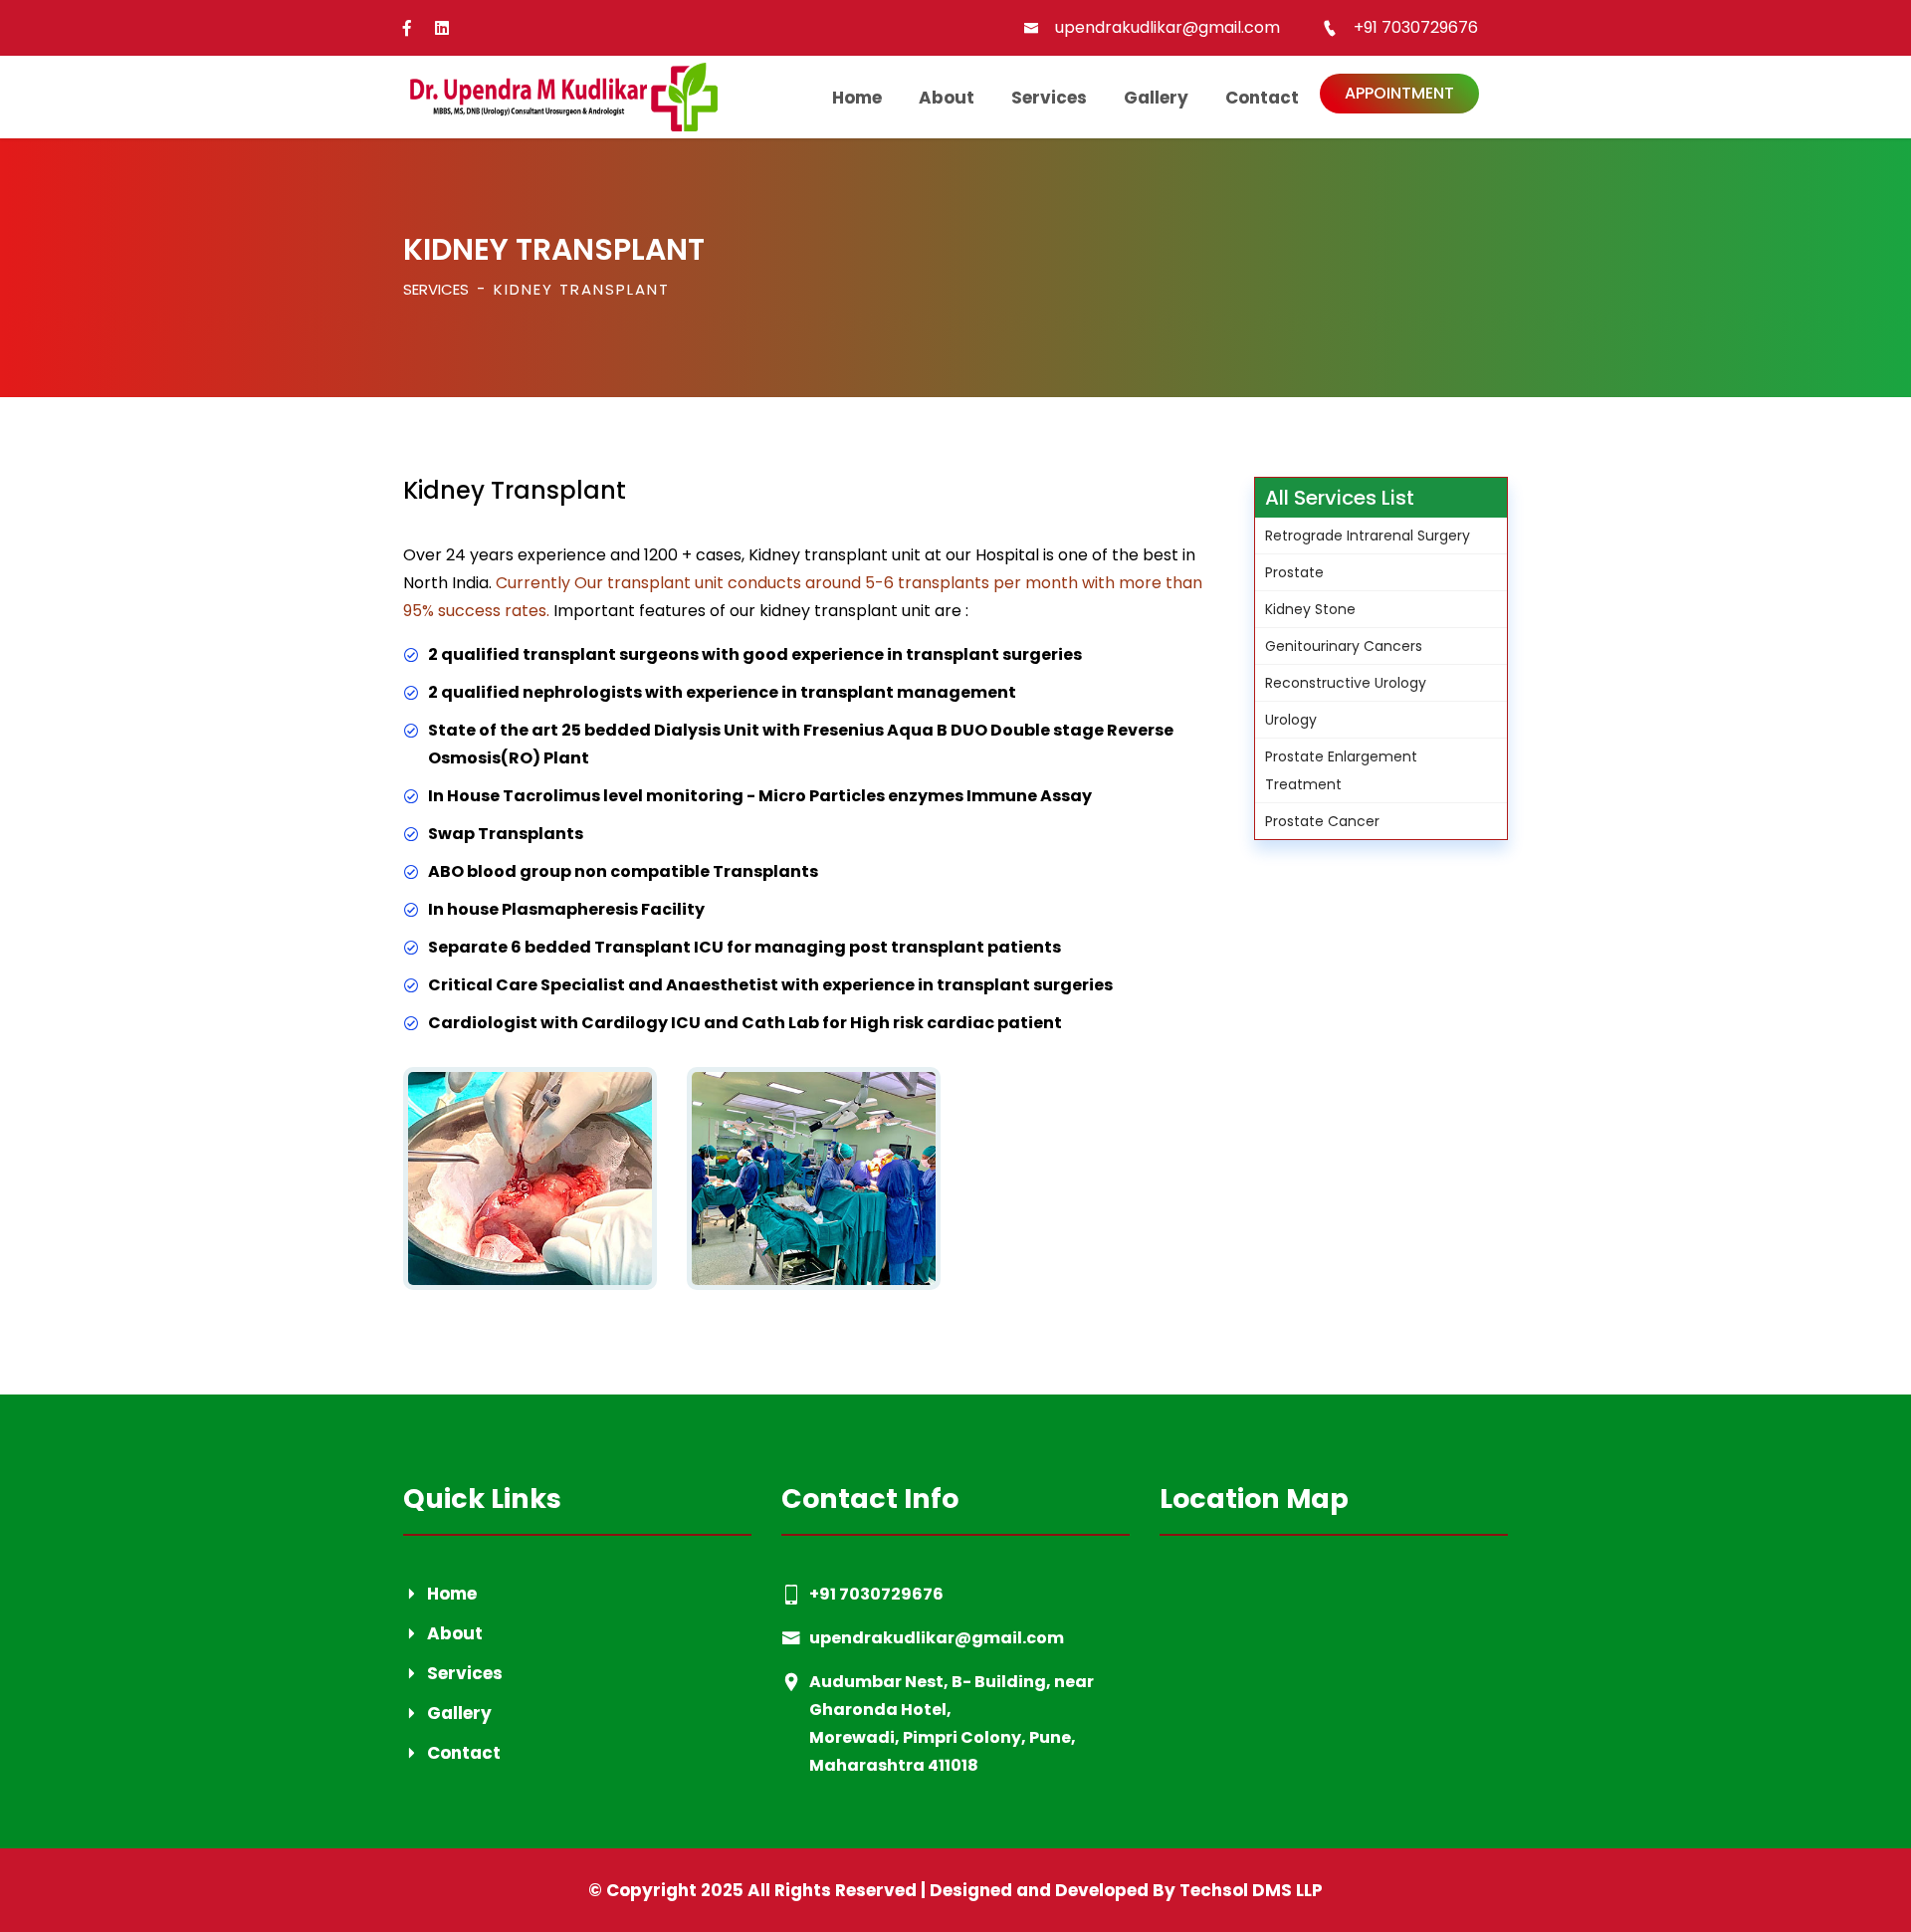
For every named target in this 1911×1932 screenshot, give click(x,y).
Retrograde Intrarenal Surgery (1368, 536)
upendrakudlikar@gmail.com (1168, 27)
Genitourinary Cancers (1344, 646)
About (947, 98)
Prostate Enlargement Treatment (1341, 770)
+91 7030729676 (1416, 27)
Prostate (1294, 572)
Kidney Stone (1310, 609)
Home (857, 98)
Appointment (1399, 93)
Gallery (1156, 98)
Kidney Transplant (582, 289)
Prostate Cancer (1322, 821)
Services (1049, 98)
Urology (1291, 720)
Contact (1262, 98)
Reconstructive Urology (1346, 683)
